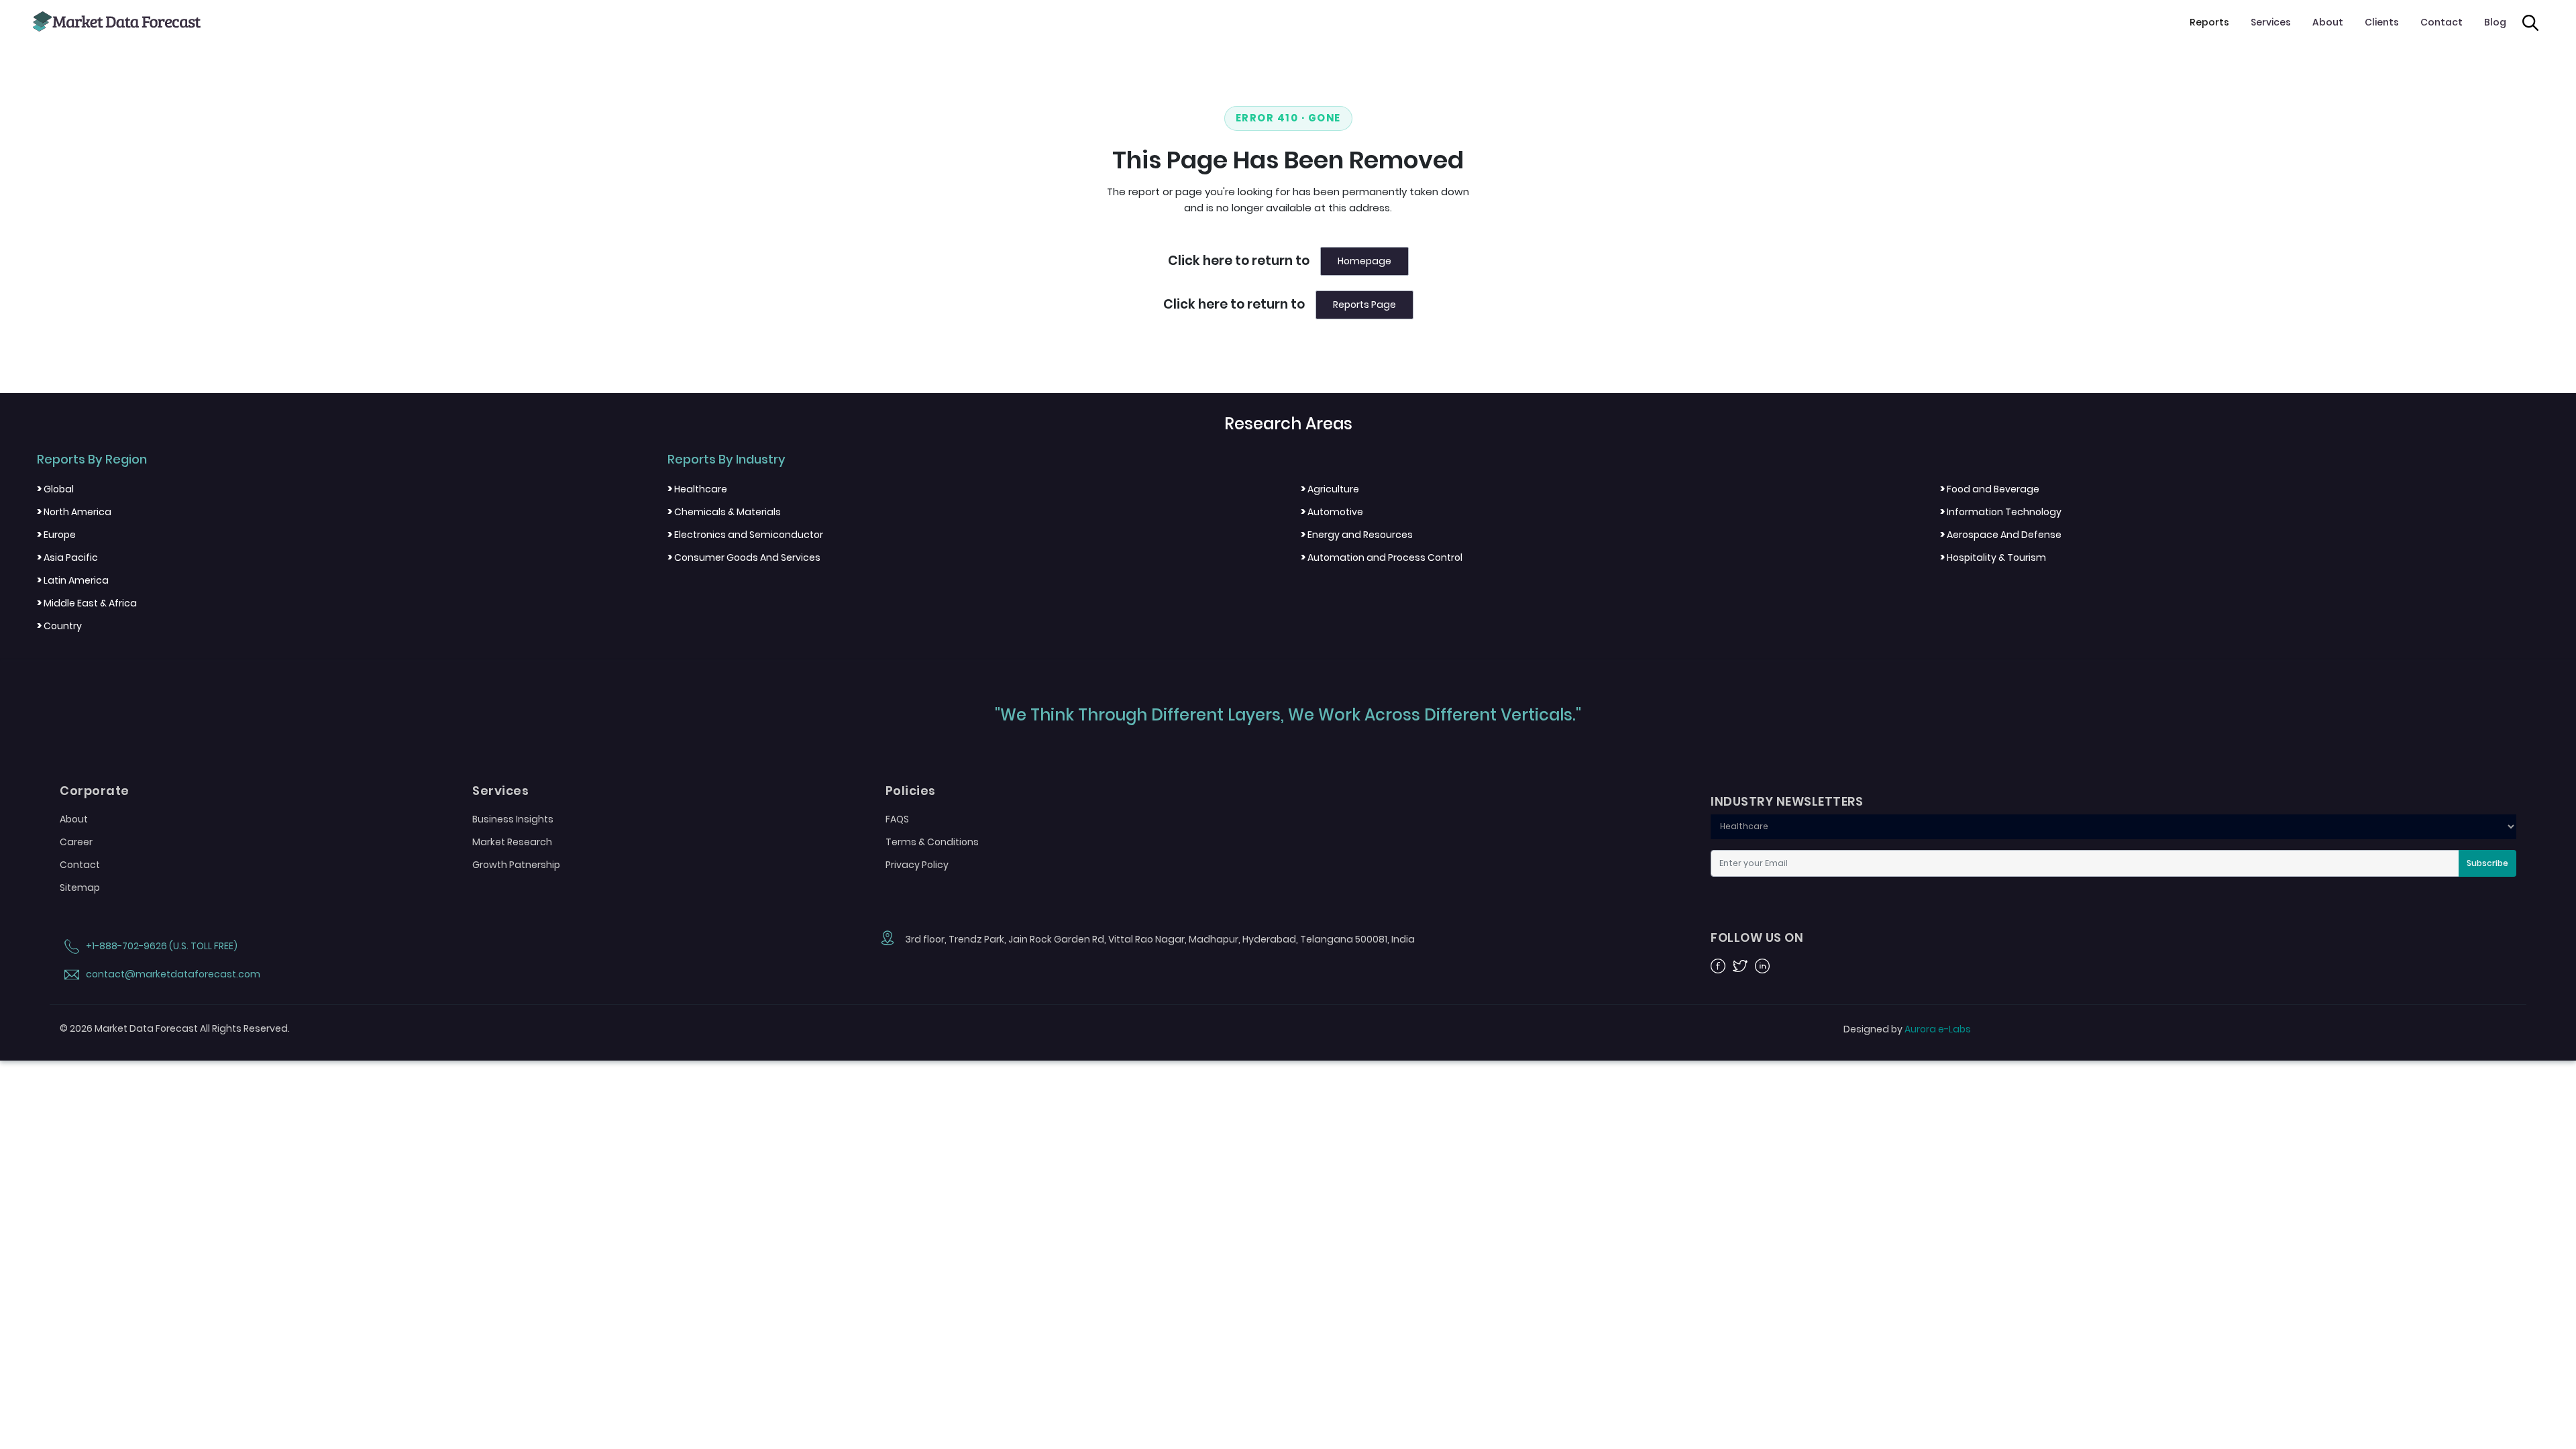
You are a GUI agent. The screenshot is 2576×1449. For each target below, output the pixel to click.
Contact (2441, 22)
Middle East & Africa (87, 603)
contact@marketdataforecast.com (172, 974)
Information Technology (2001, 512)
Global (55, 489)
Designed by (1907, 1029)
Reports (2209, 22)
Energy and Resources (1357, 535)
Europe (56, 535)
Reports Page (1364, 305)
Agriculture (1330, 489)
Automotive (1332, 512)
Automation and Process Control (1382, 557)
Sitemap (80, 888)
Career (76, 842)
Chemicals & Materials (724, 512)
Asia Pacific (67, 557)
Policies (911, 791)
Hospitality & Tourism (1993, 557)
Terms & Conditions (932, 842)
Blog (2495, 22)
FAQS (897, 819)
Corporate (95, 791)
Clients (2382, 22)
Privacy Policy (917, 865)
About (2328, 22)
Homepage (1364, 261)
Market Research (512, 842)
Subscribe (2487, 863)
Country (59, 626)
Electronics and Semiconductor (745, 535)
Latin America (73, 580)
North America (74, 512)
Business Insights (513, 819)
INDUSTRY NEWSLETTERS (1787, 802)
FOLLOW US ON (1757, 938)
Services (2271, 22)
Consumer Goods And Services (744, 557)
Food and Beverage (1990, 489)
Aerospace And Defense (2001, 535)
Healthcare (697, 489)
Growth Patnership (516, 865)
